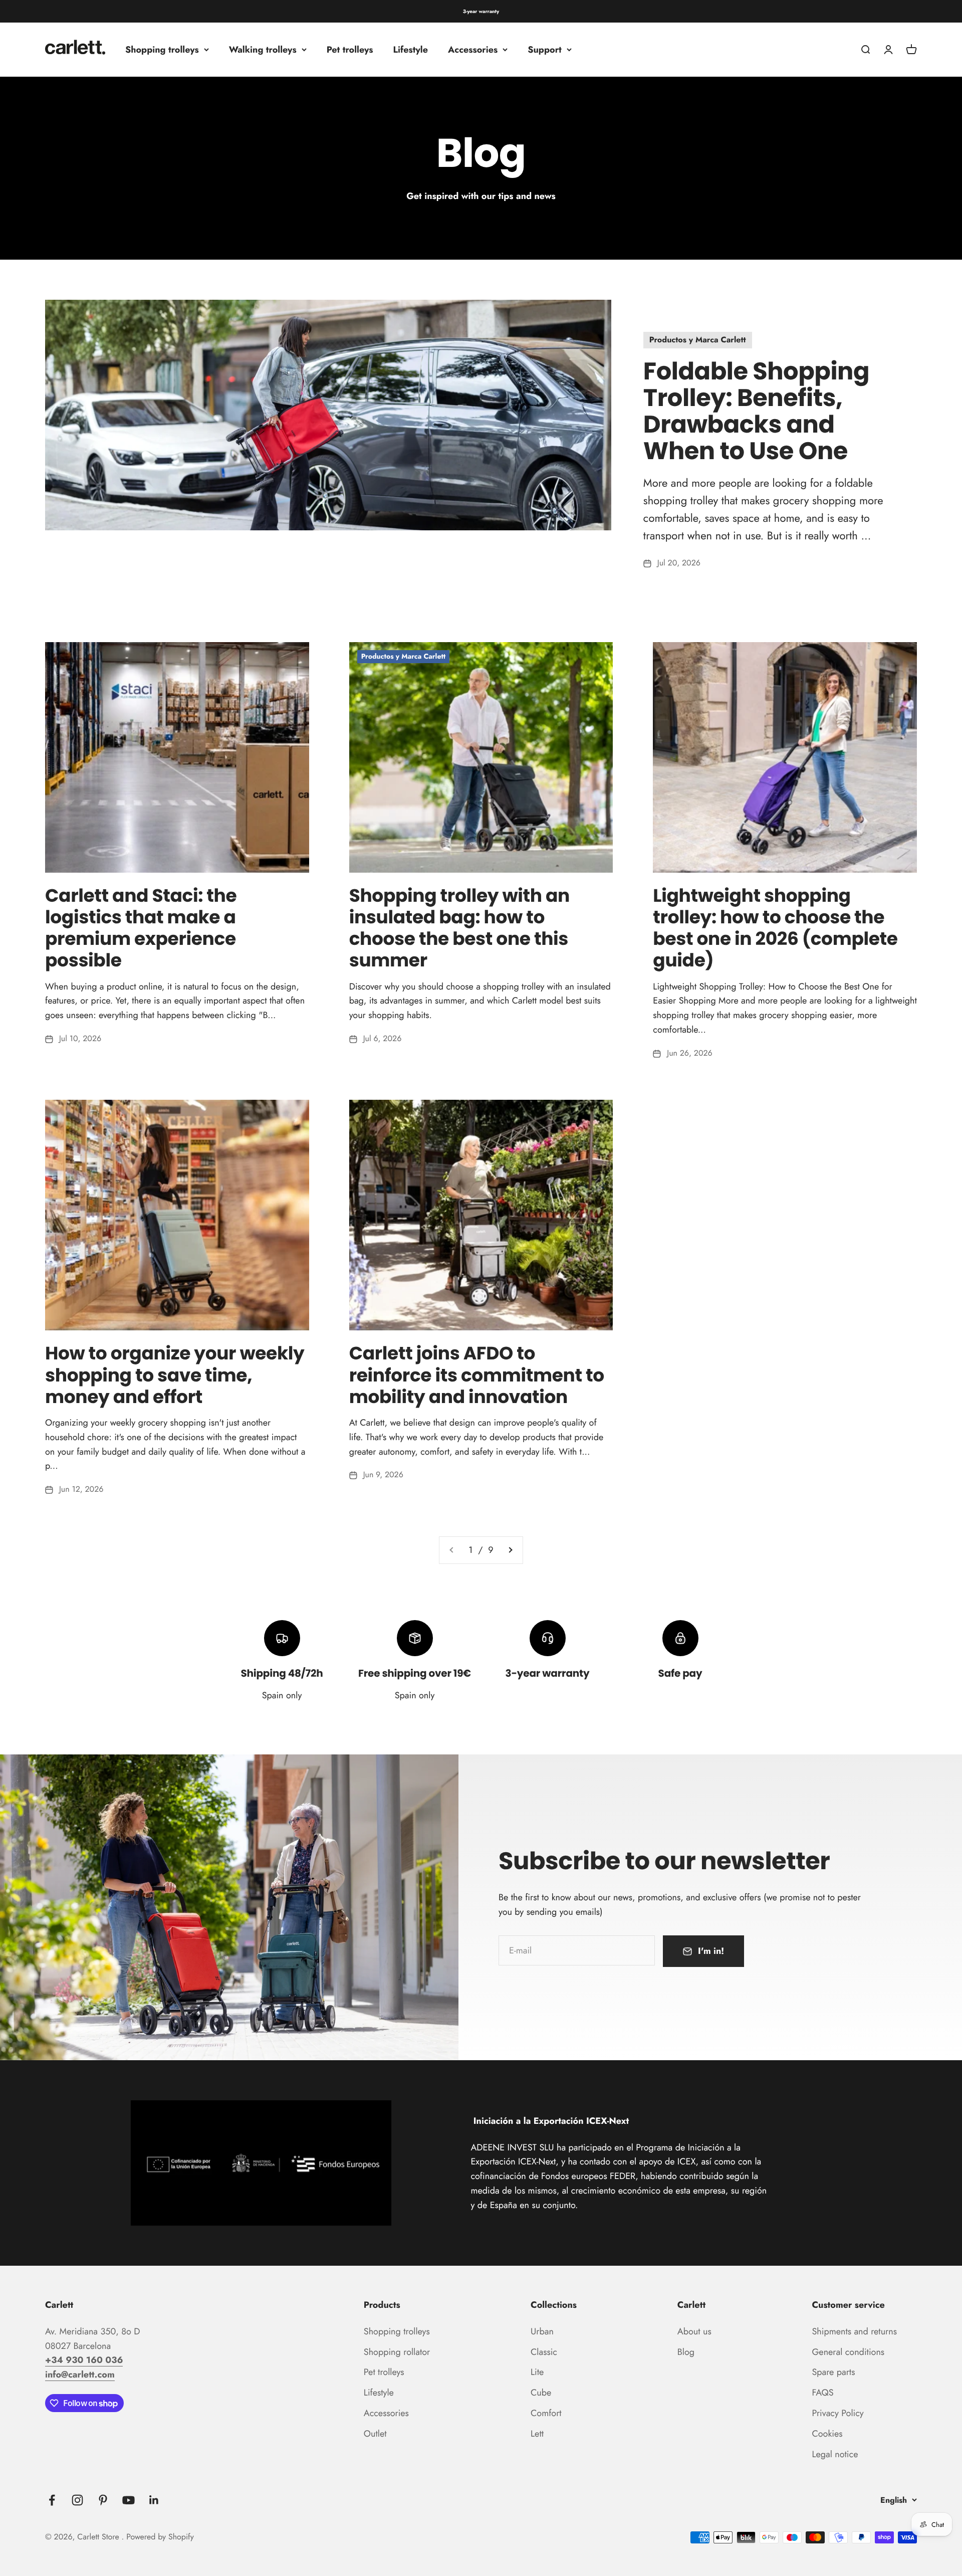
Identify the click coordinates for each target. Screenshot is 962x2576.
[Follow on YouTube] (129, 2500)
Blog (686, 2352)
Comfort (546, 2413)
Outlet (375, 2434)
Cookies (827, 2434)
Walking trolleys (263, 50)
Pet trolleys (350, 50)
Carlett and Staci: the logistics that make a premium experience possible (141, 928)
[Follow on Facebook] (52, 2500)
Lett (537, 2434)
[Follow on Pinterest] (103, 2500)
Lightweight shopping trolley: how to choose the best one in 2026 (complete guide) (775, 928)
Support (545, 50)
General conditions (848, 2352)
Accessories (473, 50)
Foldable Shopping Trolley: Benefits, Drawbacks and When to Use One (756, 411)
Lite (537, 2372)
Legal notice (835, 2454)
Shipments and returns (854, 2331)
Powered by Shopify (160, 2537)
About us (694, 2331)
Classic (544, 2352)
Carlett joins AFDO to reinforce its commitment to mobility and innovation (477, 1375)
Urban (542, 2331)
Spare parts (833, 2372)
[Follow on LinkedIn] (154, 2500)
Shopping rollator (397, 2352)
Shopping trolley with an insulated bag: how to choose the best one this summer (459, 928)
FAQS (822, 2393)
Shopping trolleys (162, 50)
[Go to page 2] (510, 1550)
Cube (541, 2393)
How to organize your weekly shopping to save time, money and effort (175, 1375)
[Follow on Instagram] (77, 2500)
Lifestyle (411, 50)
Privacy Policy (837, 2413)
